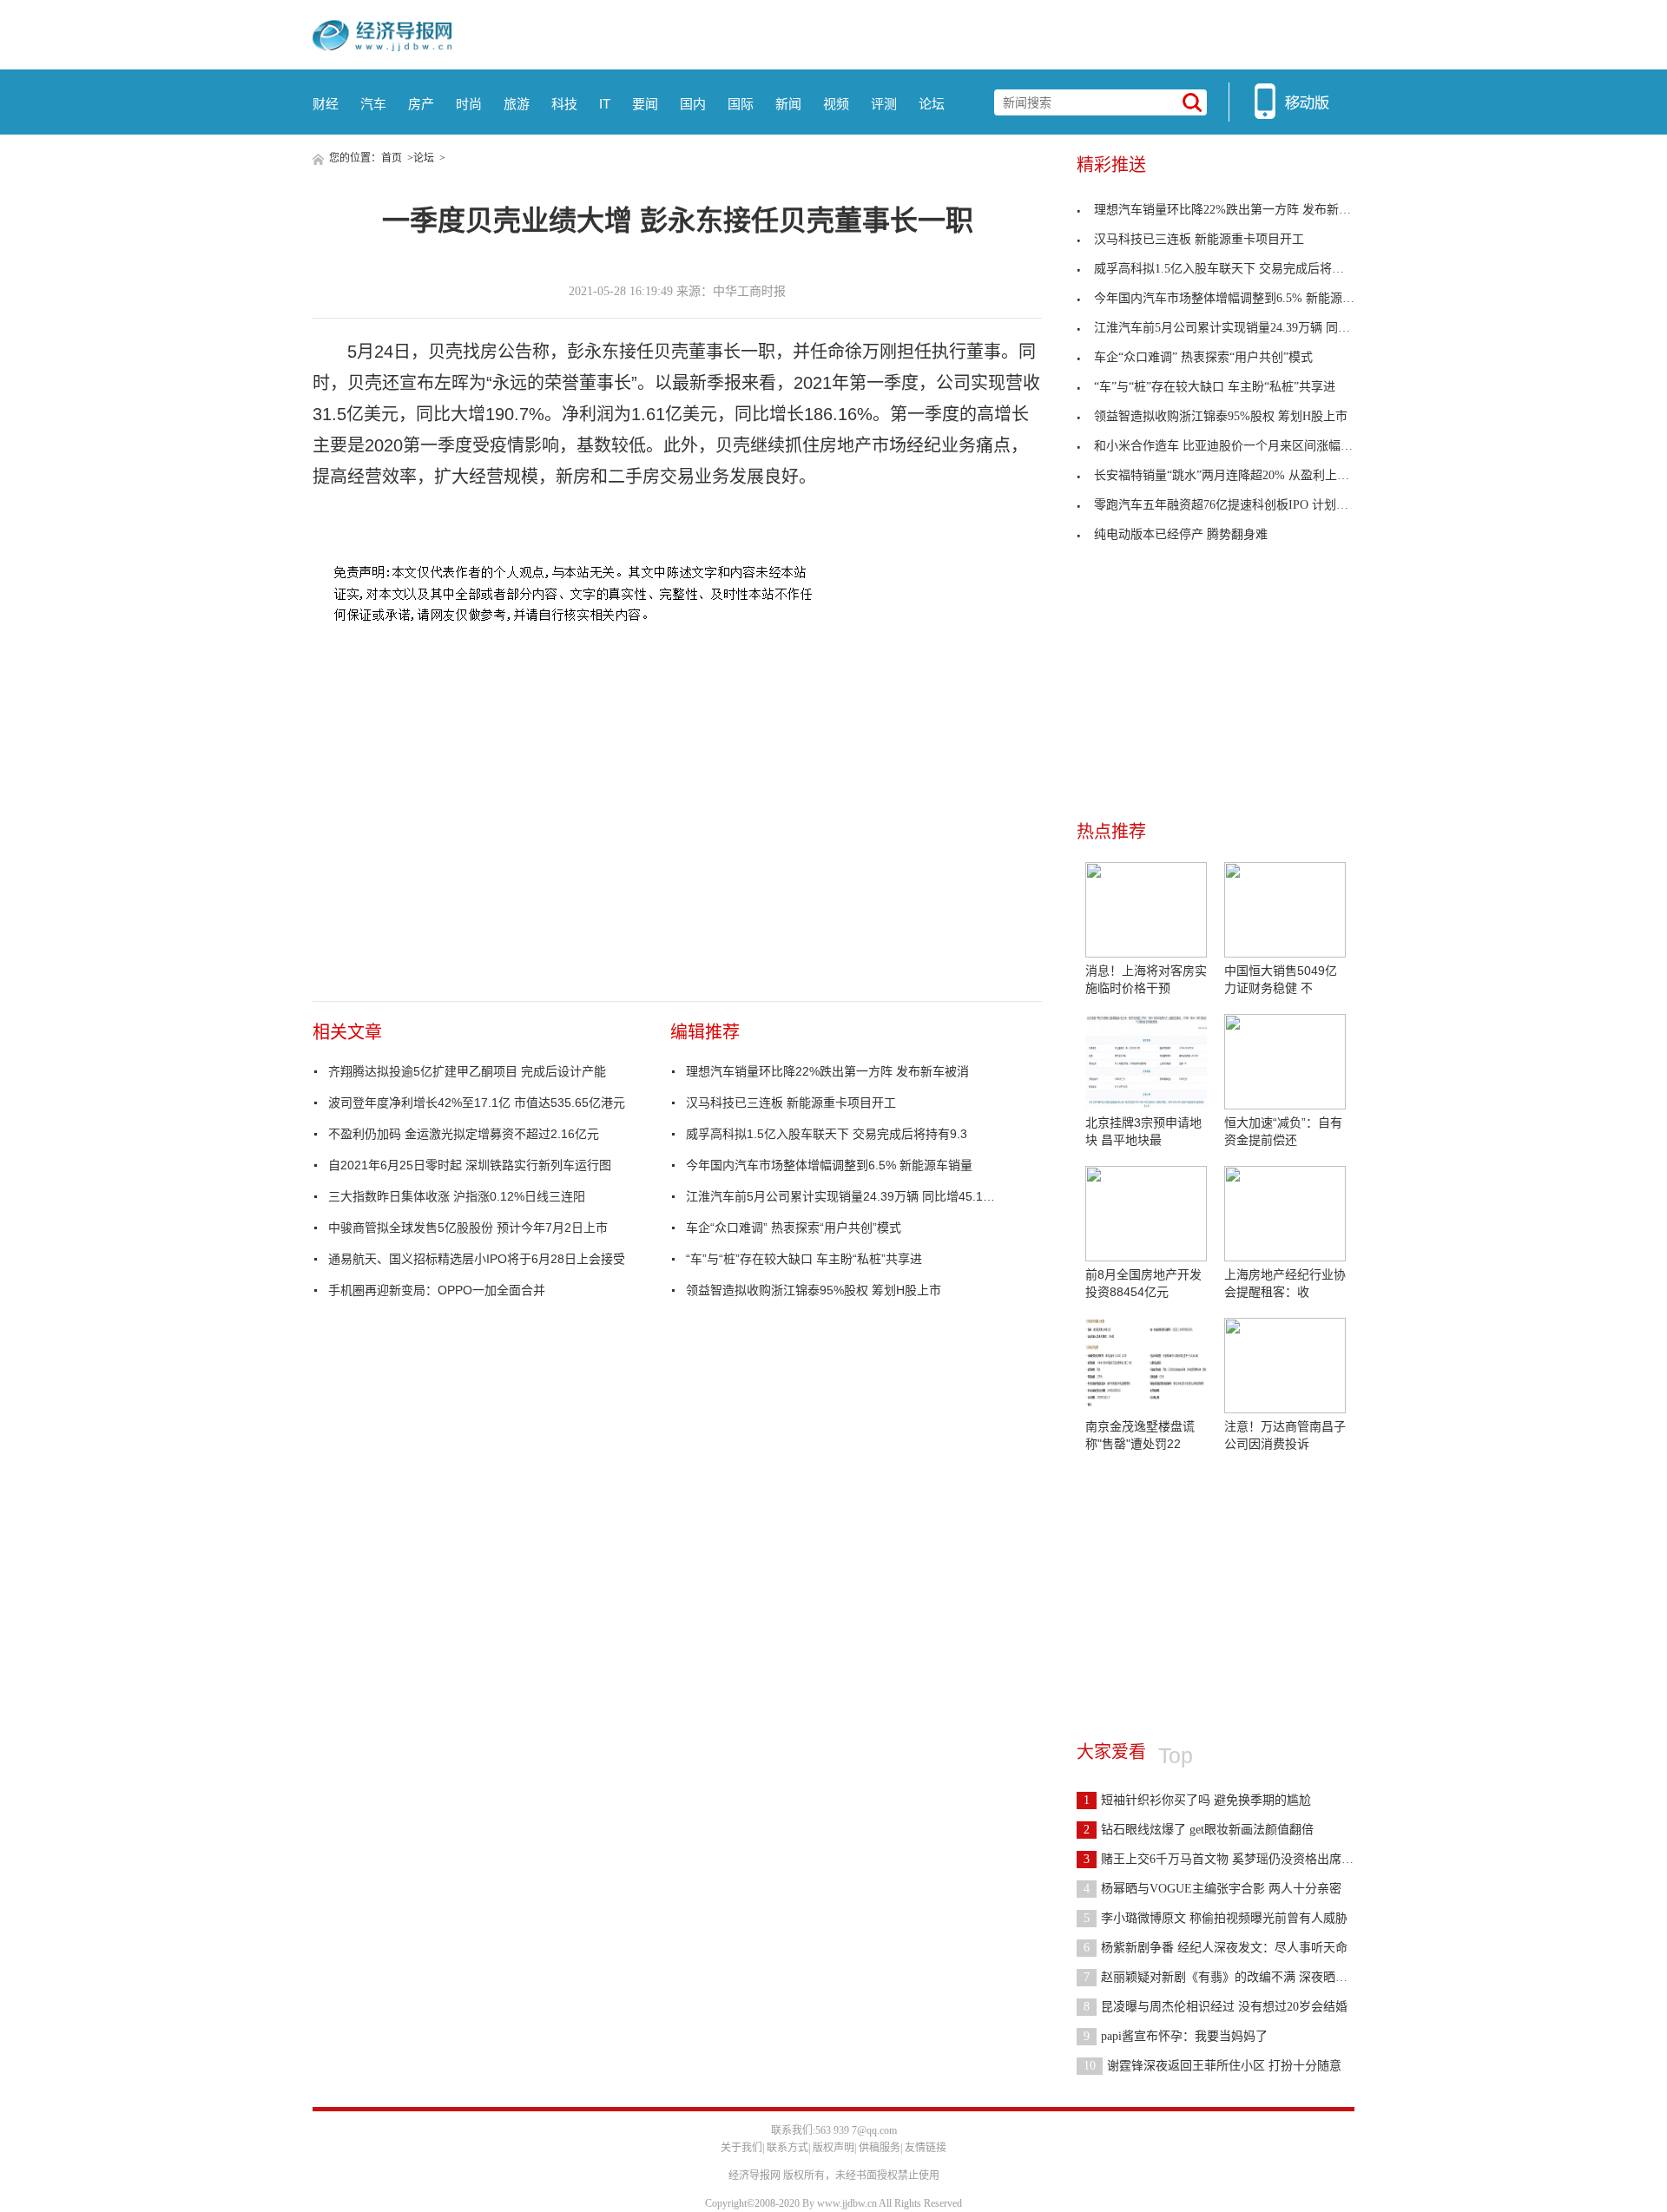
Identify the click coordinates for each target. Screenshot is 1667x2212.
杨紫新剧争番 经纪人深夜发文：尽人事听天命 (1216, 1948)
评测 (884, 104)
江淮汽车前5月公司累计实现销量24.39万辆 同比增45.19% (842, 1196)
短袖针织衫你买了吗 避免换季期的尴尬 (1197, 1800)
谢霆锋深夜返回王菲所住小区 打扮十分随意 (1212, 2066)
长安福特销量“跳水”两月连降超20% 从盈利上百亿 (1228, 475)
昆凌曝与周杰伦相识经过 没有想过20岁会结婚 (1216, 2007)
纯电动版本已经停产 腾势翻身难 (1181, 534)
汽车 (373, 104)
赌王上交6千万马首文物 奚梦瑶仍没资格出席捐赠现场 (1237, 1859)
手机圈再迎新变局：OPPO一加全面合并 (437, 1290)
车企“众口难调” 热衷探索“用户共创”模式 (794, 1228)
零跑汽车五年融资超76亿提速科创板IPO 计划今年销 (1233, 505)
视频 (836, 104)
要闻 (645, 104)
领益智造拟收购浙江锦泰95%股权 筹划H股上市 (814, 1290)
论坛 (932, 104)
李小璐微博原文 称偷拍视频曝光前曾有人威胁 (1216, 1918)
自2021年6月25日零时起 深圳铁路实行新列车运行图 (470, 1165)
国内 (693, 104)
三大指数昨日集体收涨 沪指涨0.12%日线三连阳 (457, 1196)
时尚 (469, 104)
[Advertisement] (1207, 1587)
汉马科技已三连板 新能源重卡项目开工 (791, 1103)
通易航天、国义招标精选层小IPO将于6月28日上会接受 (477, 1259)
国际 (741, 104)
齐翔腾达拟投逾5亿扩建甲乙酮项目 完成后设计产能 (467, 1071)
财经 (326, 104)
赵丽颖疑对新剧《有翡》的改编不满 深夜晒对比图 (1228, 1977)
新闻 (788, 104)
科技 (564, 104)
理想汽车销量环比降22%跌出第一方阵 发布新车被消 (827, 1071)
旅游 (517, 104)
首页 (392, 158)
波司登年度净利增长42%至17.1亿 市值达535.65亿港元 (477, 1103)
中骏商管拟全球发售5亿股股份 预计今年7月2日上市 (468, 1228)
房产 (421, 104)
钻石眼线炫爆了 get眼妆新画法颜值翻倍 (1199, 1830)
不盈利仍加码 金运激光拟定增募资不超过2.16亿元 (464, 1134)
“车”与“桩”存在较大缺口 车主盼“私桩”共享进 (804, 1259)
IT (605, 104)
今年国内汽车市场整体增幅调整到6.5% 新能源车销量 (829, 1165)
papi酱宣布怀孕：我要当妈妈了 (1176, 2036)
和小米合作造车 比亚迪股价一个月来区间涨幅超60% (1235, 446)
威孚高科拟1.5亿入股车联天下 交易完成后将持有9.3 (827, 1134)
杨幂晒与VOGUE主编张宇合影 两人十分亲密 (1212, 1889)
